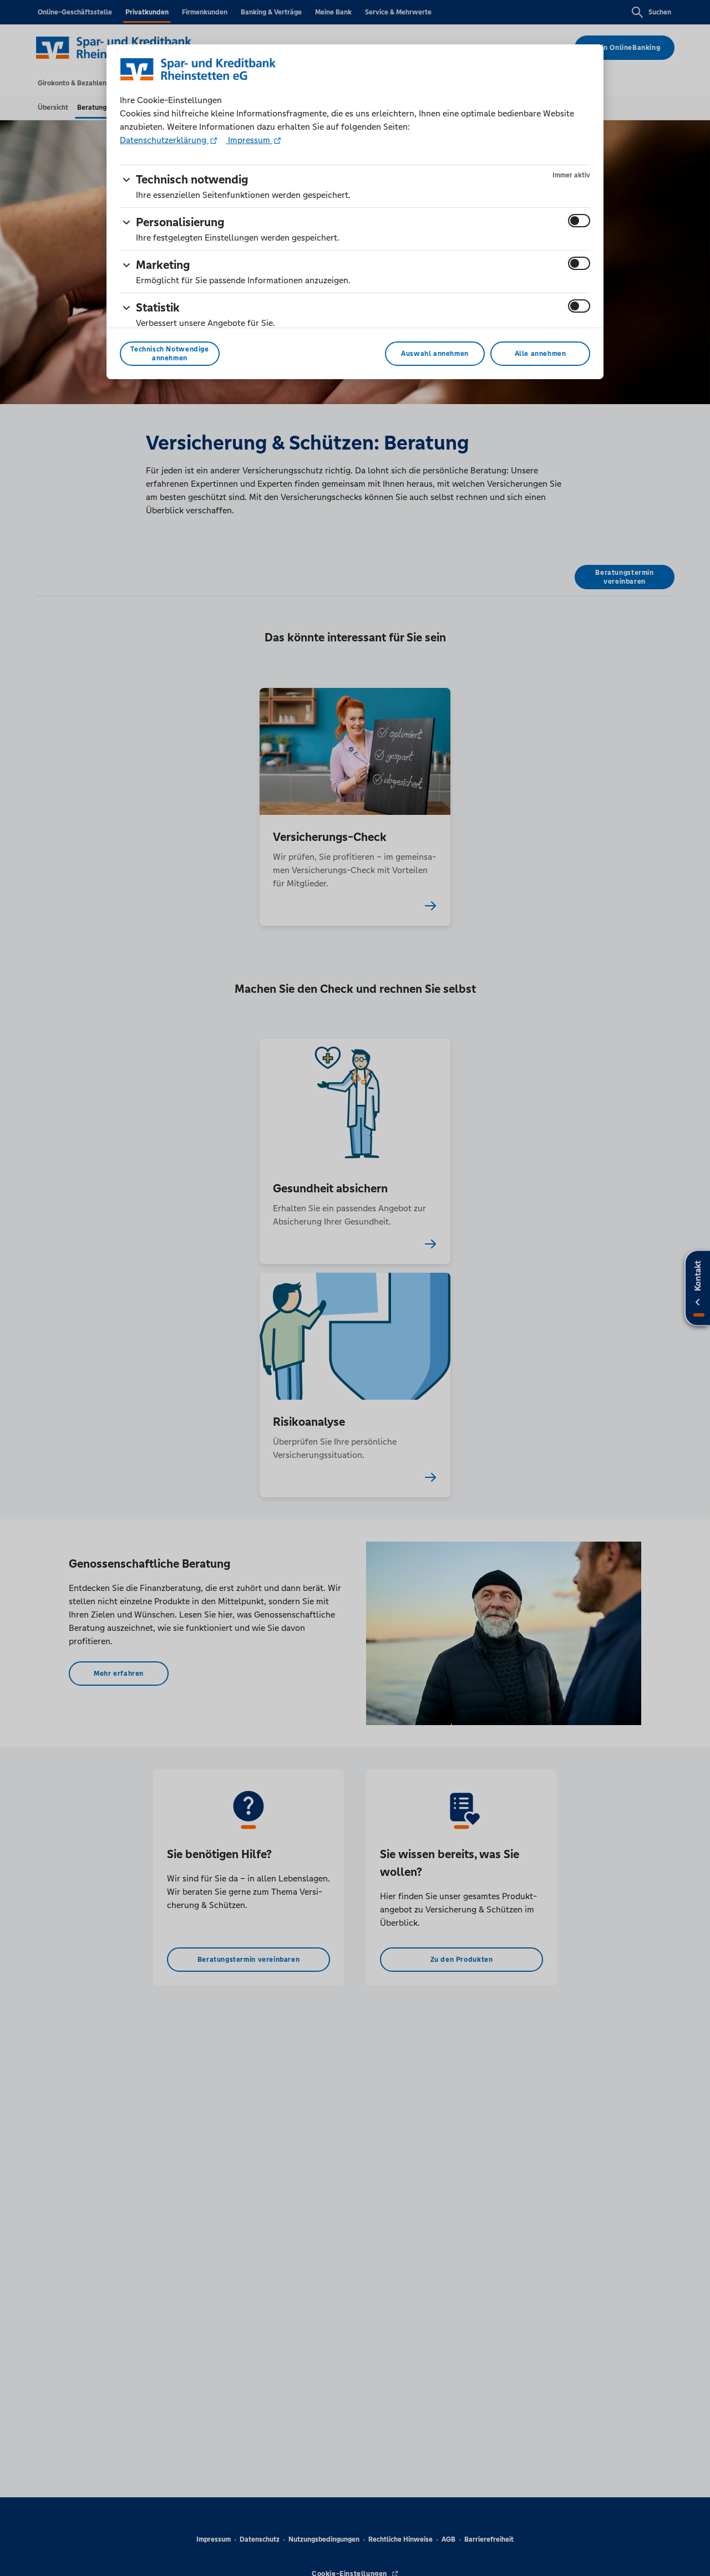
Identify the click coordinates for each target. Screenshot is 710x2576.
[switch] (579, 221)
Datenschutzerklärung (164, 140)
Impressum (249, 140)
